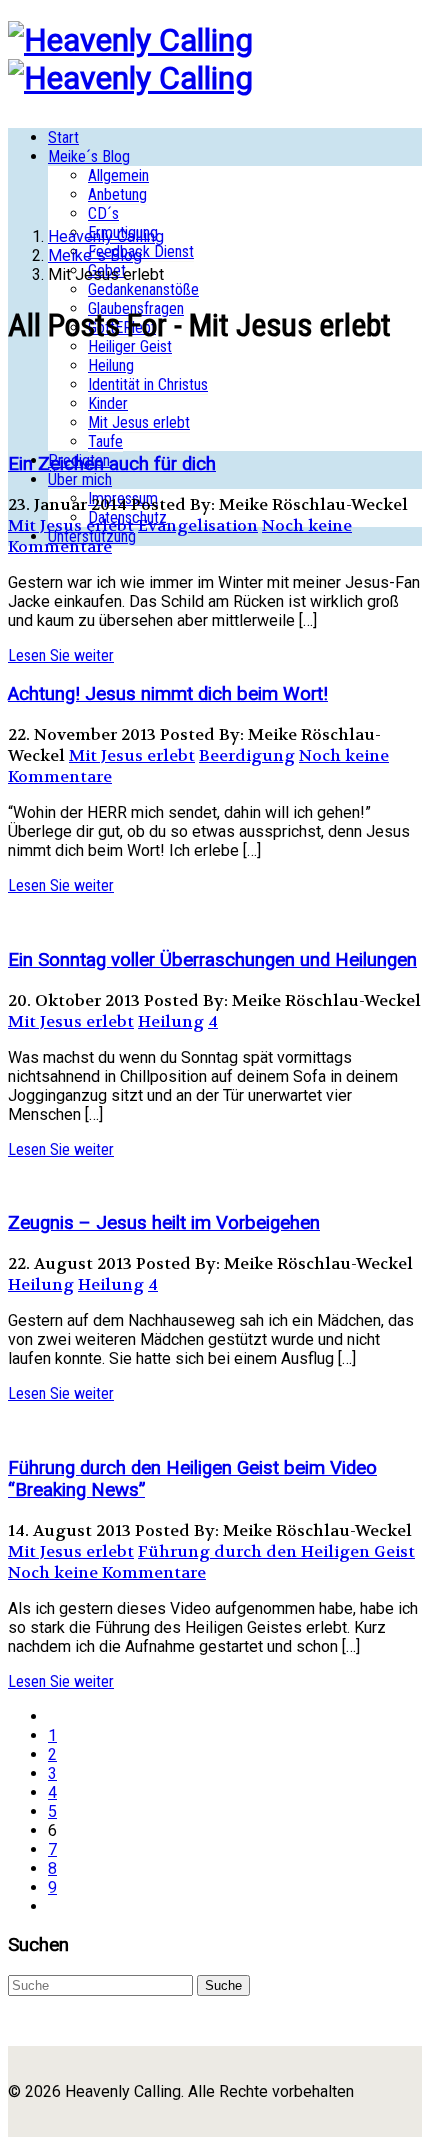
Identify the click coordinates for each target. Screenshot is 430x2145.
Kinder (108, 403)
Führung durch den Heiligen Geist (276, 1551)
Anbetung (117, 194)
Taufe (105, 441)
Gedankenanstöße (143, 289)
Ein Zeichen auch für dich (112, 464)
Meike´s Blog (89, 156)
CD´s (103, 213)
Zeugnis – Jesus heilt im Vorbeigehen (164, 1223)
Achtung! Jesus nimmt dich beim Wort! (168, 694)
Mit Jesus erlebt (139, 422)
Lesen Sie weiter (61, 655)
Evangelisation (198, 525)
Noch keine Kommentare (107, 1572)
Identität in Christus (148, 384)
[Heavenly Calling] (130, 40)
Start (63, 137)
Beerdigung (247, 755)
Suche (223, 1985)
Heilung (111, 365)
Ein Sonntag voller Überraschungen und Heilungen (212, 960)
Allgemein (118, 175)
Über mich (80, 479)
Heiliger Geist (130, 346)
